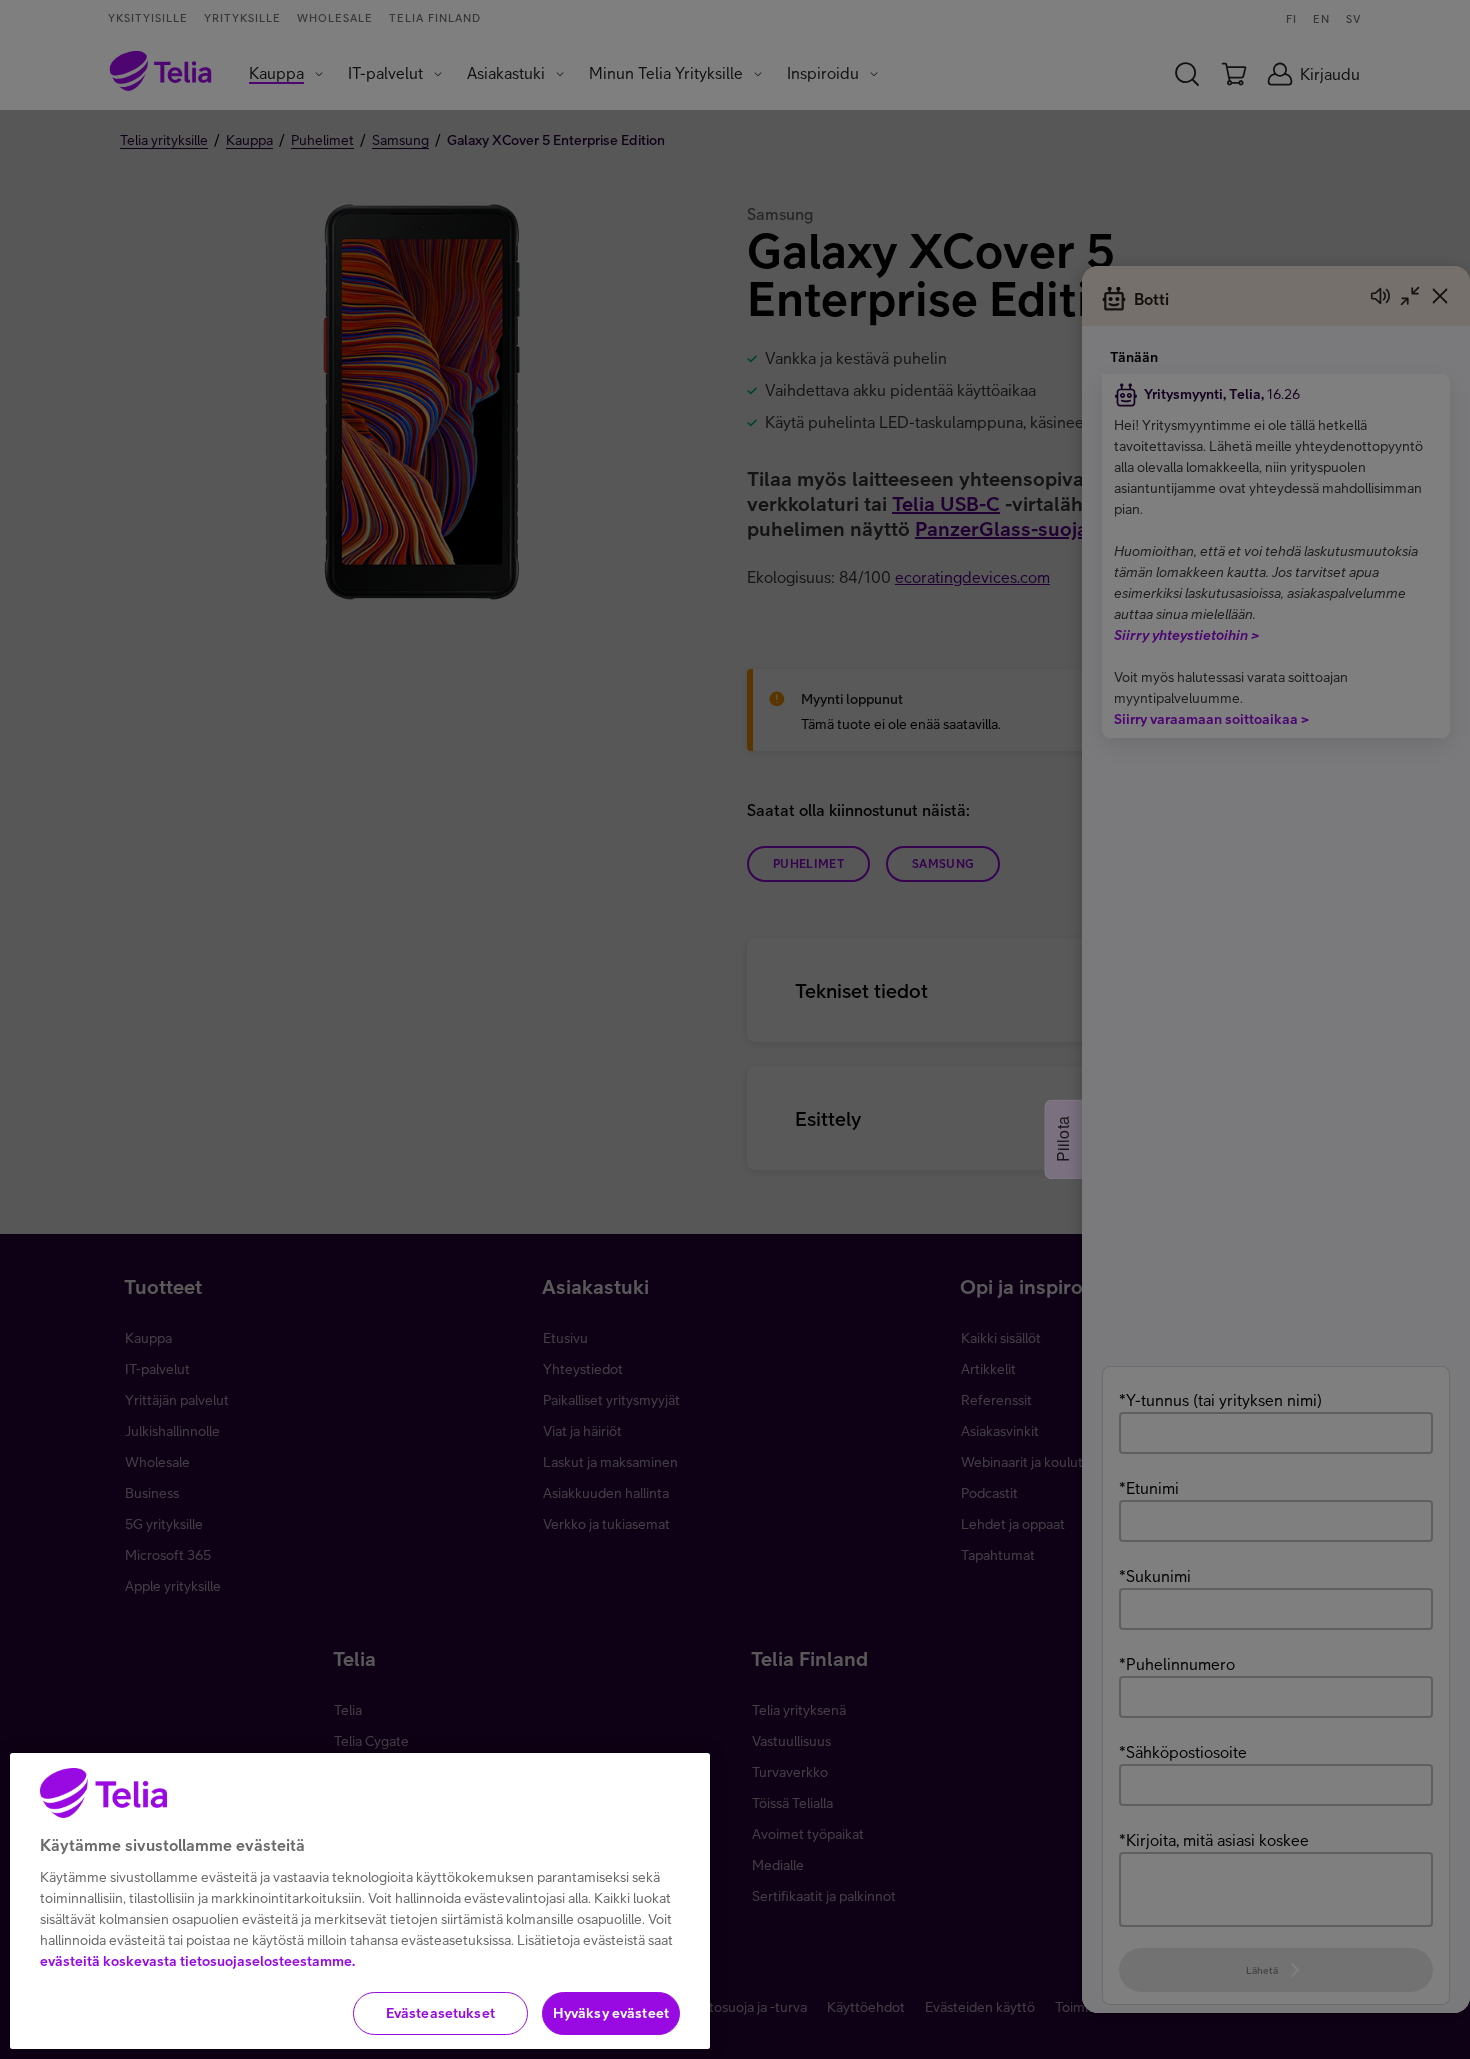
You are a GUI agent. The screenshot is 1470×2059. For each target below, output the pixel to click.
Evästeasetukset (440, 2013)
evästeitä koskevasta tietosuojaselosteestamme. (197, 1961)
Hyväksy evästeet (611, 2013)
